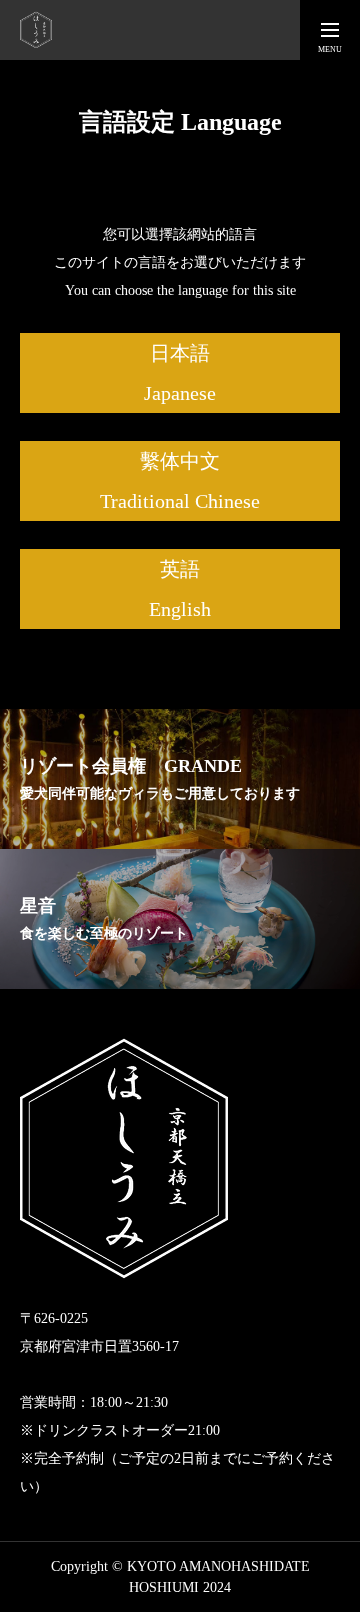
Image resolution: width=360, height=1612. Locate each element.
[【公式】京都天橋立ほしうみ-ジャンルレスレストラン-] (36, 30)
